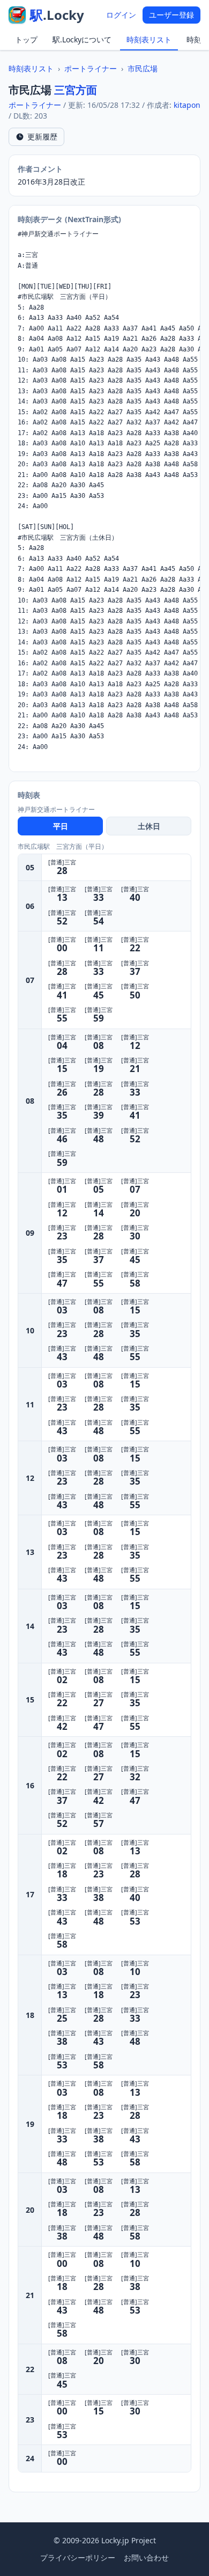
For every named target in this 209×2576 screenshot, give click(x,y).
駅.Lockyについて (82, 39)
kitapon (187, 105)
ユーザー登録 (171, 15)
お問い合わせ (146, 2557)
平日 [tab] (61, 826)
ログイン (121, 15)
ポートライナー (91, 68)
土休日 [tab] (149, 826)
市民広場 (143, 68)
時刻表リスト (149, 39)
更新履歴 (42, 137)
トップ (26, 39)
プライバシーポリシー (78, 2557)
